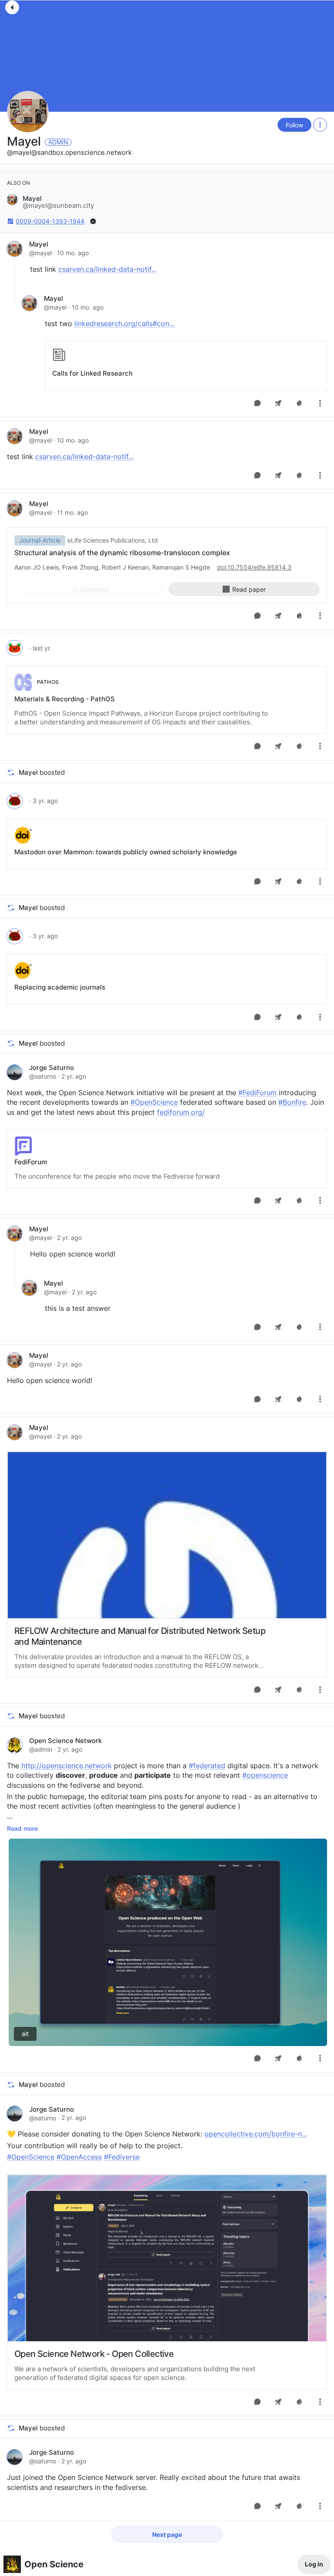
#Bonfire (292, 1102)
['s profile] (15, 648)
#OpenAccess (79, 2157)
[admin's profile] (15, 1745)
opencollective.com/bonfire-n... (256, 2134)
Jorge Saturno (52, 1068)
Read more (22, 1828)
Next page (167, 2534)
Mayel (25, 141)
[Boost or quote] (278, 403)
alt (25, 2034)
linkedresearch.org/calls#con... (124, 323)
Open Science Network (65, 1741)
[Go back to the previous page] (12, 7)
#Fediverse (122, 2157)
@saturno (43, 1076)
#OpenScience (154, 1102)
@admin (41, 1749)
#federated (207, 1766)
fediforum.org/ (181, 1112)
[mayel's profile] (15, 249)
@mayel (40, 253)
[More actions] (320, 125)
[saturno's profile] (15, 1072)
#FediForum (257, 1093)
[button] (50, 202)
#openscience (265, 1775)
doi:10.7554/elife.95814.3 (254, 567)
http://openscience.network (67, 1766)
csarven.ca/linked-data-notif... (107, 269)
